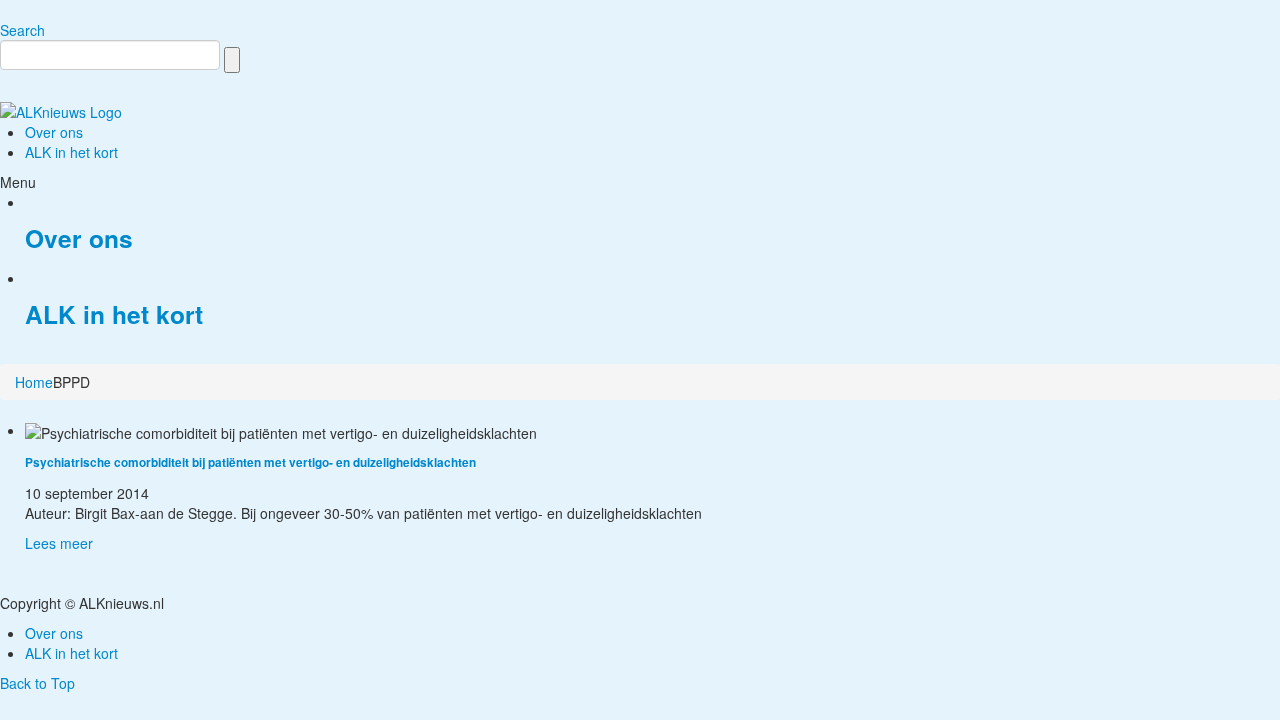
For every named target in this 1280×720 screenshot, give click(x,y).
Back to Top (37, 683)
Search (22, 30)
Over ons (79, 238)
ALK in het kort (114, 314)
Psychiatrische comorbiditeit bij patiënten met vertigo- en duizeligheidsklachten (250, 462)
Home (34, 382)
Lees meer (59, 543)
